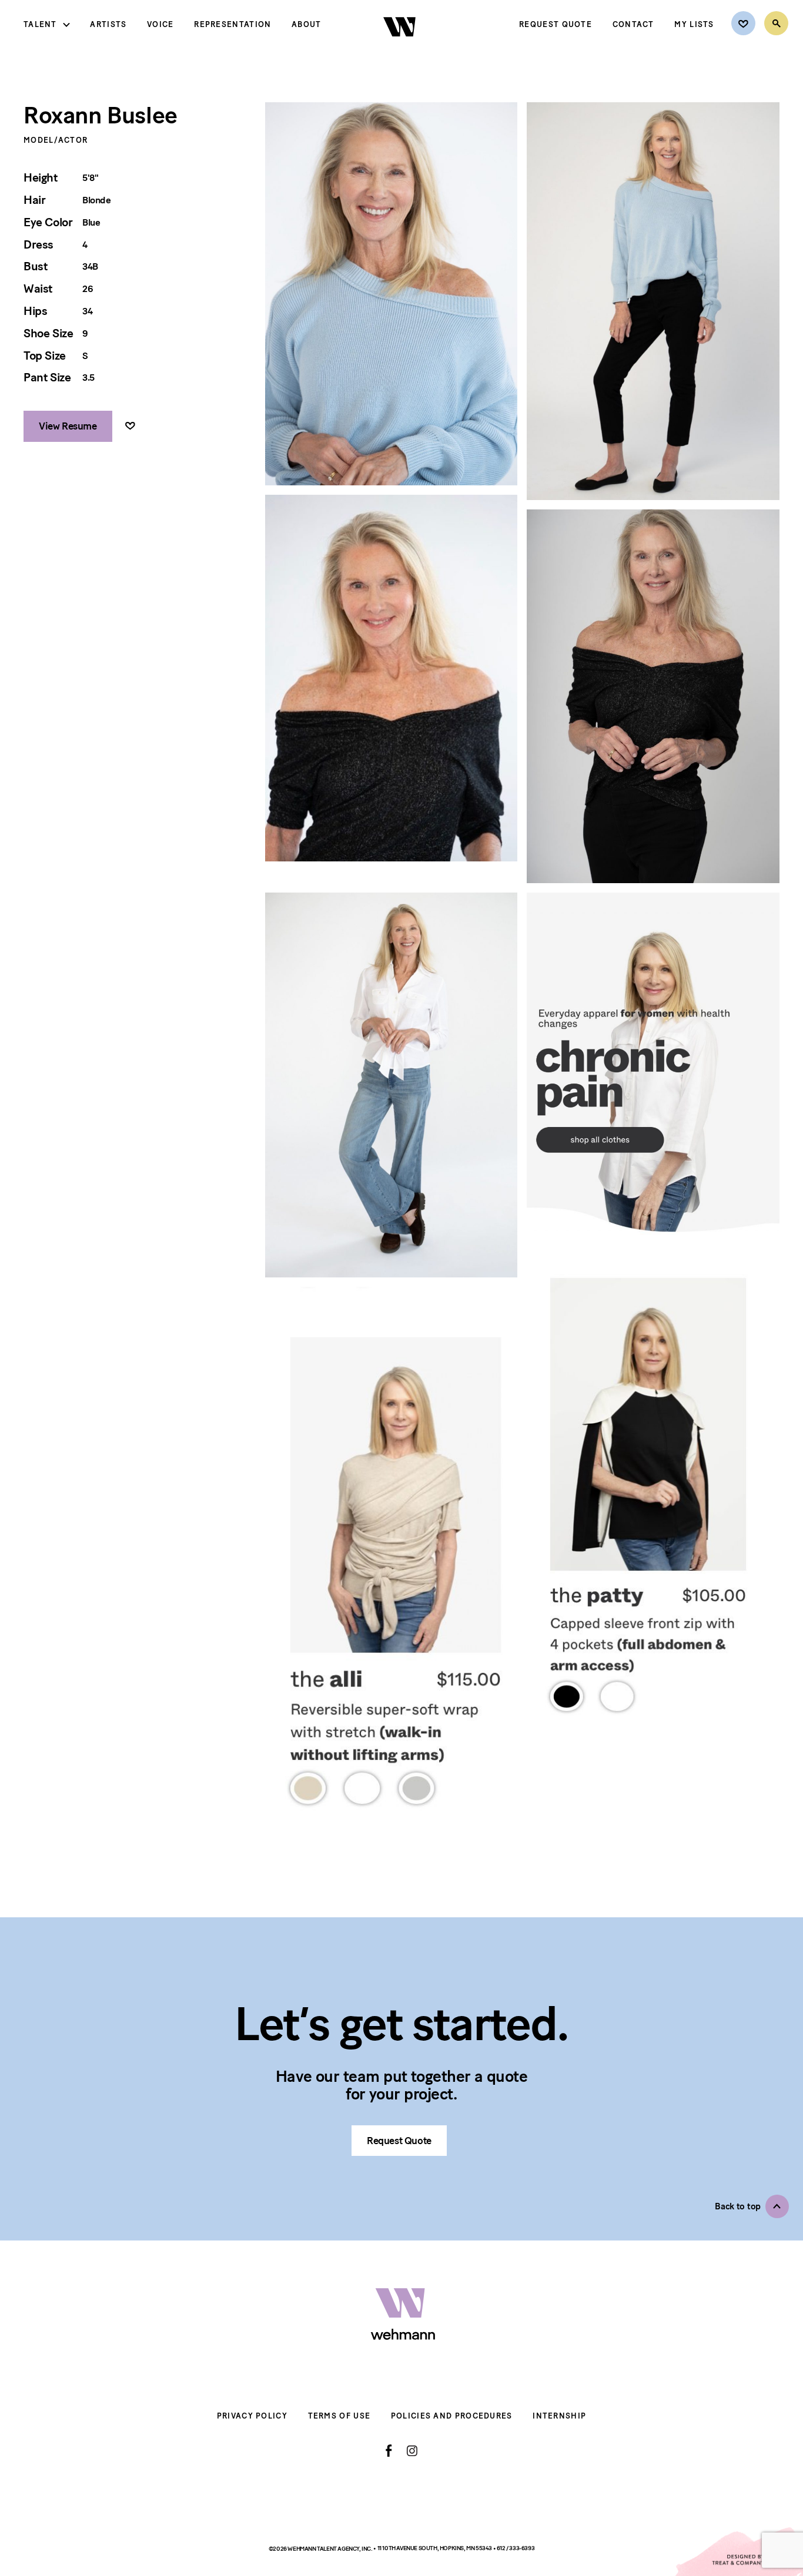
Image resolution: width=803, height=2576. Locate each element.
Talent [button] (40, 24)
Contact (633, 24)
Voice (160, 24)
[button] (752, 2206)
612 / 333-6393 (516, 2548)
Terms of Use (339, 2416)
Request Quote (556, 24)
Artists (108, 24)
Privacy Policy (252, 2416)
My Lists (694, 24)
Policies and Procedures (452, 2416)
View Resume (68, 426)
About (307, 24)
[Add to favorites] (130, 426)
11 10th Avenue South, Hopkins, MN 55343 (435, 2548)
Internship (559, 2416)
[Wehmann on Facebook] (389, 2451)
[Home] (401, 46)
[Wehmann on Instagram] (412, 2451)
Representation (232, 24)
